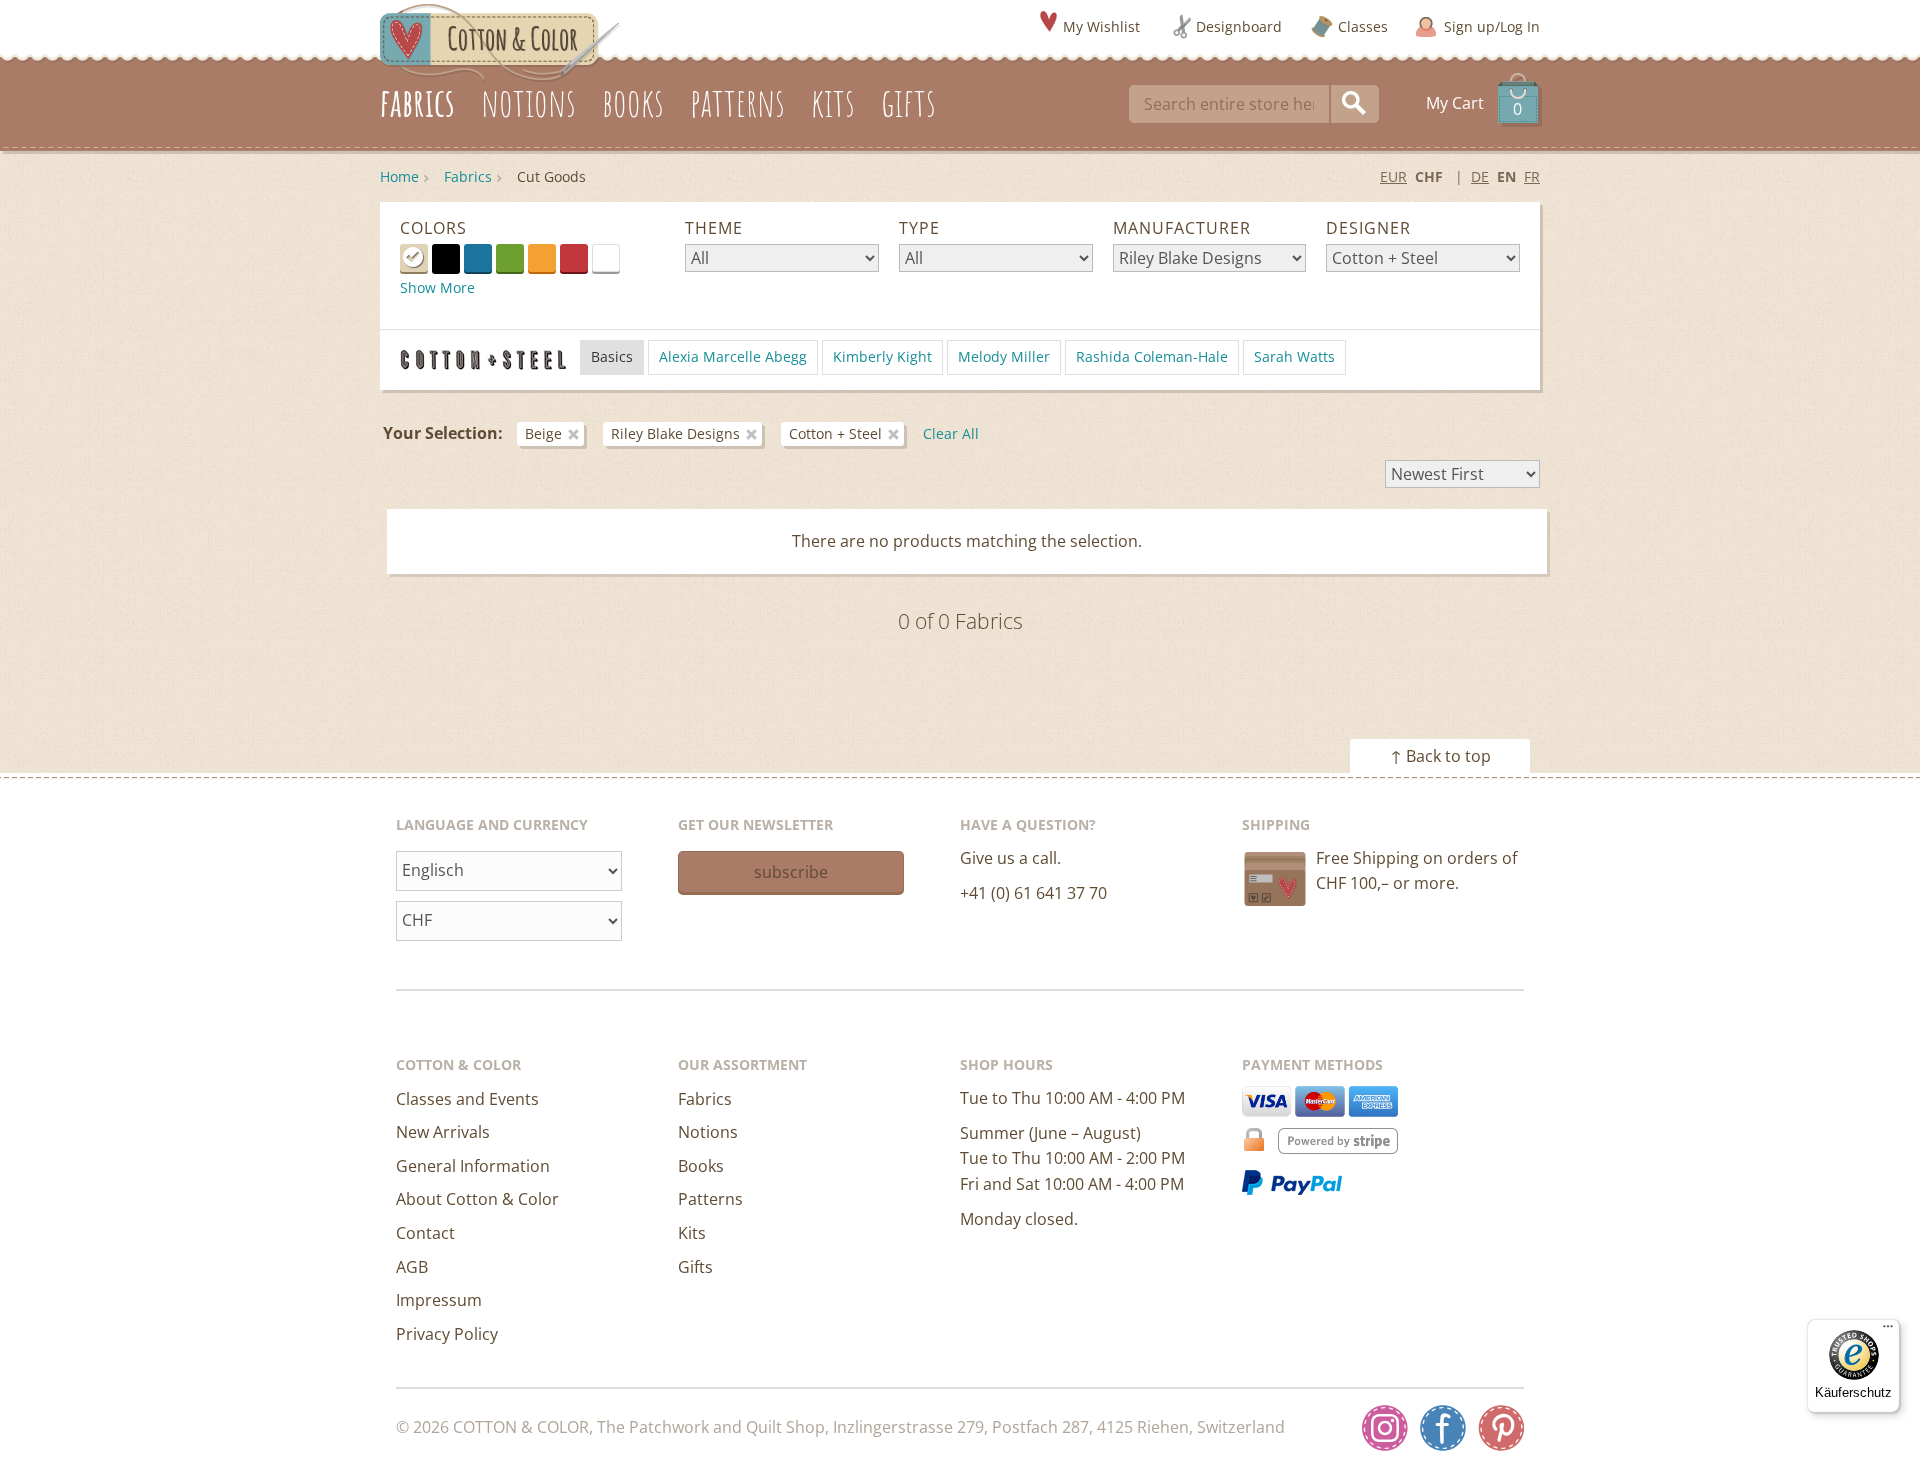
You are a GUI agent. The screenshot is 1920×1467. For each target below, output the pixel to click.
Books (701, 1166)
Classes (1363, 26)
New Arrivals (443, 1132)
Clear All (951, 433)
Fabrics (468, 176)
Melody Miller (1004, 356)
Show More (437, 287)
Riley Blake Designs (675, 433)
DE (1480, 176)
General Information (473, 1166)
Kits (692, 1233)
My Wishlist (1101, 26)
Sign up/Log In (1492, 26)
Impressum (439, 1300)
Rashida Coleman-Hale (1152, 356)
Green (510, 258)
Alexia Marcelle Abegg (733, 356)
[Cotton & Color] (500, 41)
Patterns (710, 1199)
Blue (478, 258)
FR (1532, 176)
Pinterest (1501, 1428)
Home (399, 176)
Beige (414, 258)
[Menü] (1888, 1331)
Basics (612, 356)
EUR (1393, 176)
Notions (708, 1132)
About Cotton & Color (477, 1199)
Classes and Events (467, 1099)
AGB (412, 1267)
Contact (425, 1233)
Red (574, 258)
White (619, 257)
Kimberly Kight (882, 356)
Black (446, 258)
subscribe (791, 872)
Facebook (1443, 1428)
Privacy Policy (447, 1334)
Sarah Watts (1294, 356)
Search (1355, 104)
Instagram (1385, 1428)
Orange (542, 258)
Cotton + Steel (835, 433)
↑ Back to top (1440, 756)
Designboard (1239, 26)
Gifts (695, 1267)
